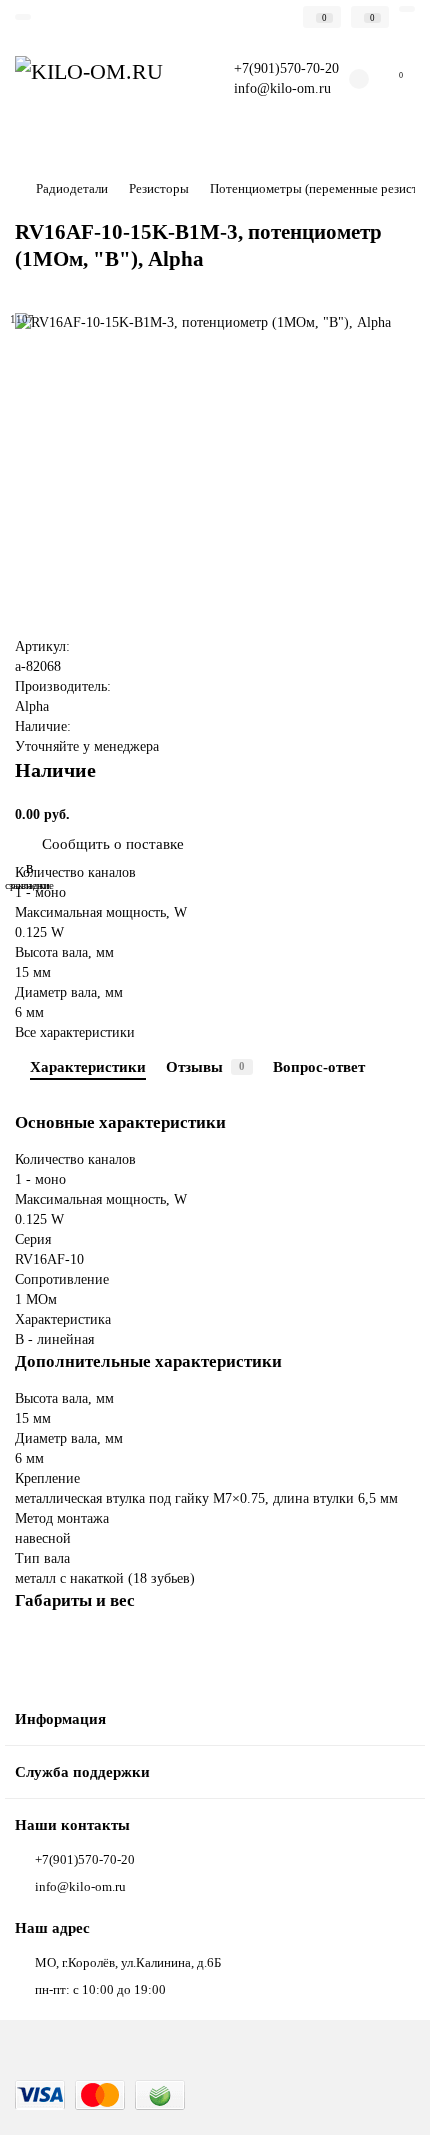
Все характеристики (75, 1032)
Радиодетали (72, 188)
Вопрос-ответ (319, 1066)
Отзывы (205, 1066)
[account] (407, 9)
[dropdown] (23, 17)
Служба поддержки (82, 1771)
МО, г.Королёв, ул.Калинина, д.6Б (128, 1962)
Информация (60, 1718)
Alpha (32, 706)
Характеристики (88, 1066)
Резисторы (159, 188)
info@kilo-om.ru (282, 88)
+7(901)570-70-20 (85, 1859)
